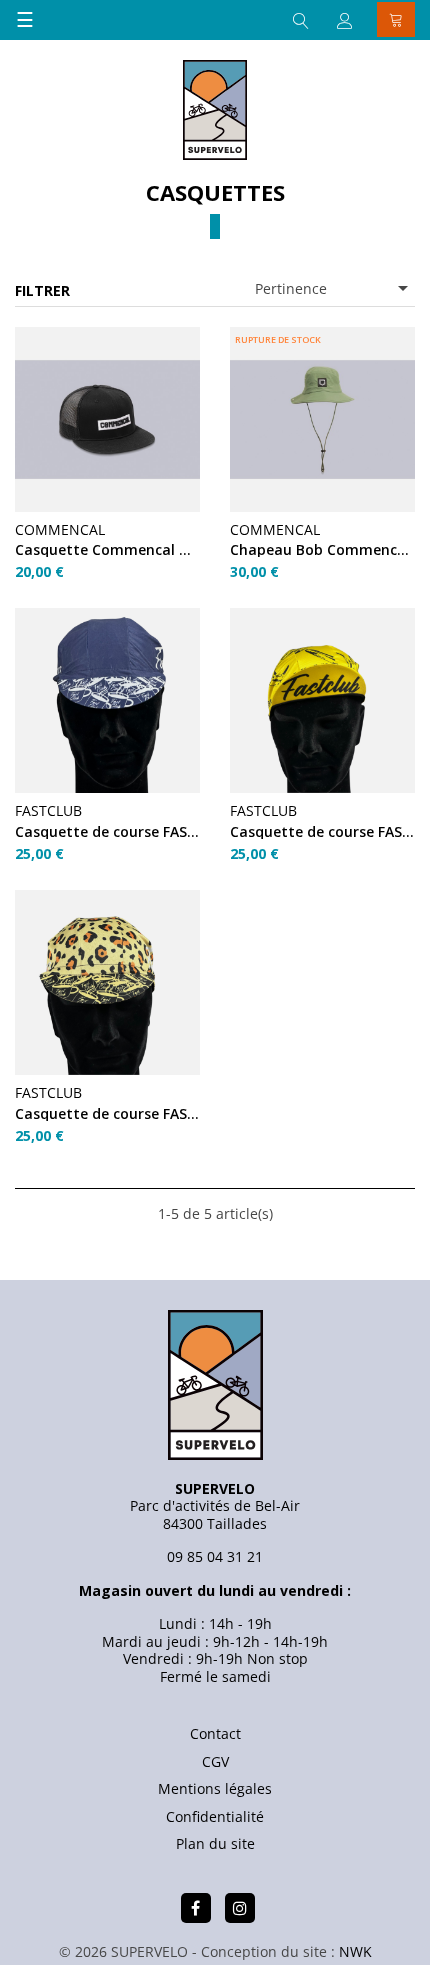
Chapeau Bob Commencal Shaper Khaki (322, 549)
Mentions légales (215, 1788)
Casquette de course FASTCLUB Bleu (107, 831)
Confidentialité (215, 1816)
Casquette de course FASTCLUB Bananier (322, 831)
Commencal (60, 529)
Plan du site (215, 1843)
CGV (215, 1761)
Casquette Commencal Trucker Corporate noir (107, 549)
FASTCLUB (48, 810)
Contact (215, 1733)
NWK (355, 1951)
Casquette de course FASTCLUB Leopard (107, 1113)
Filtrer (42, 290)
